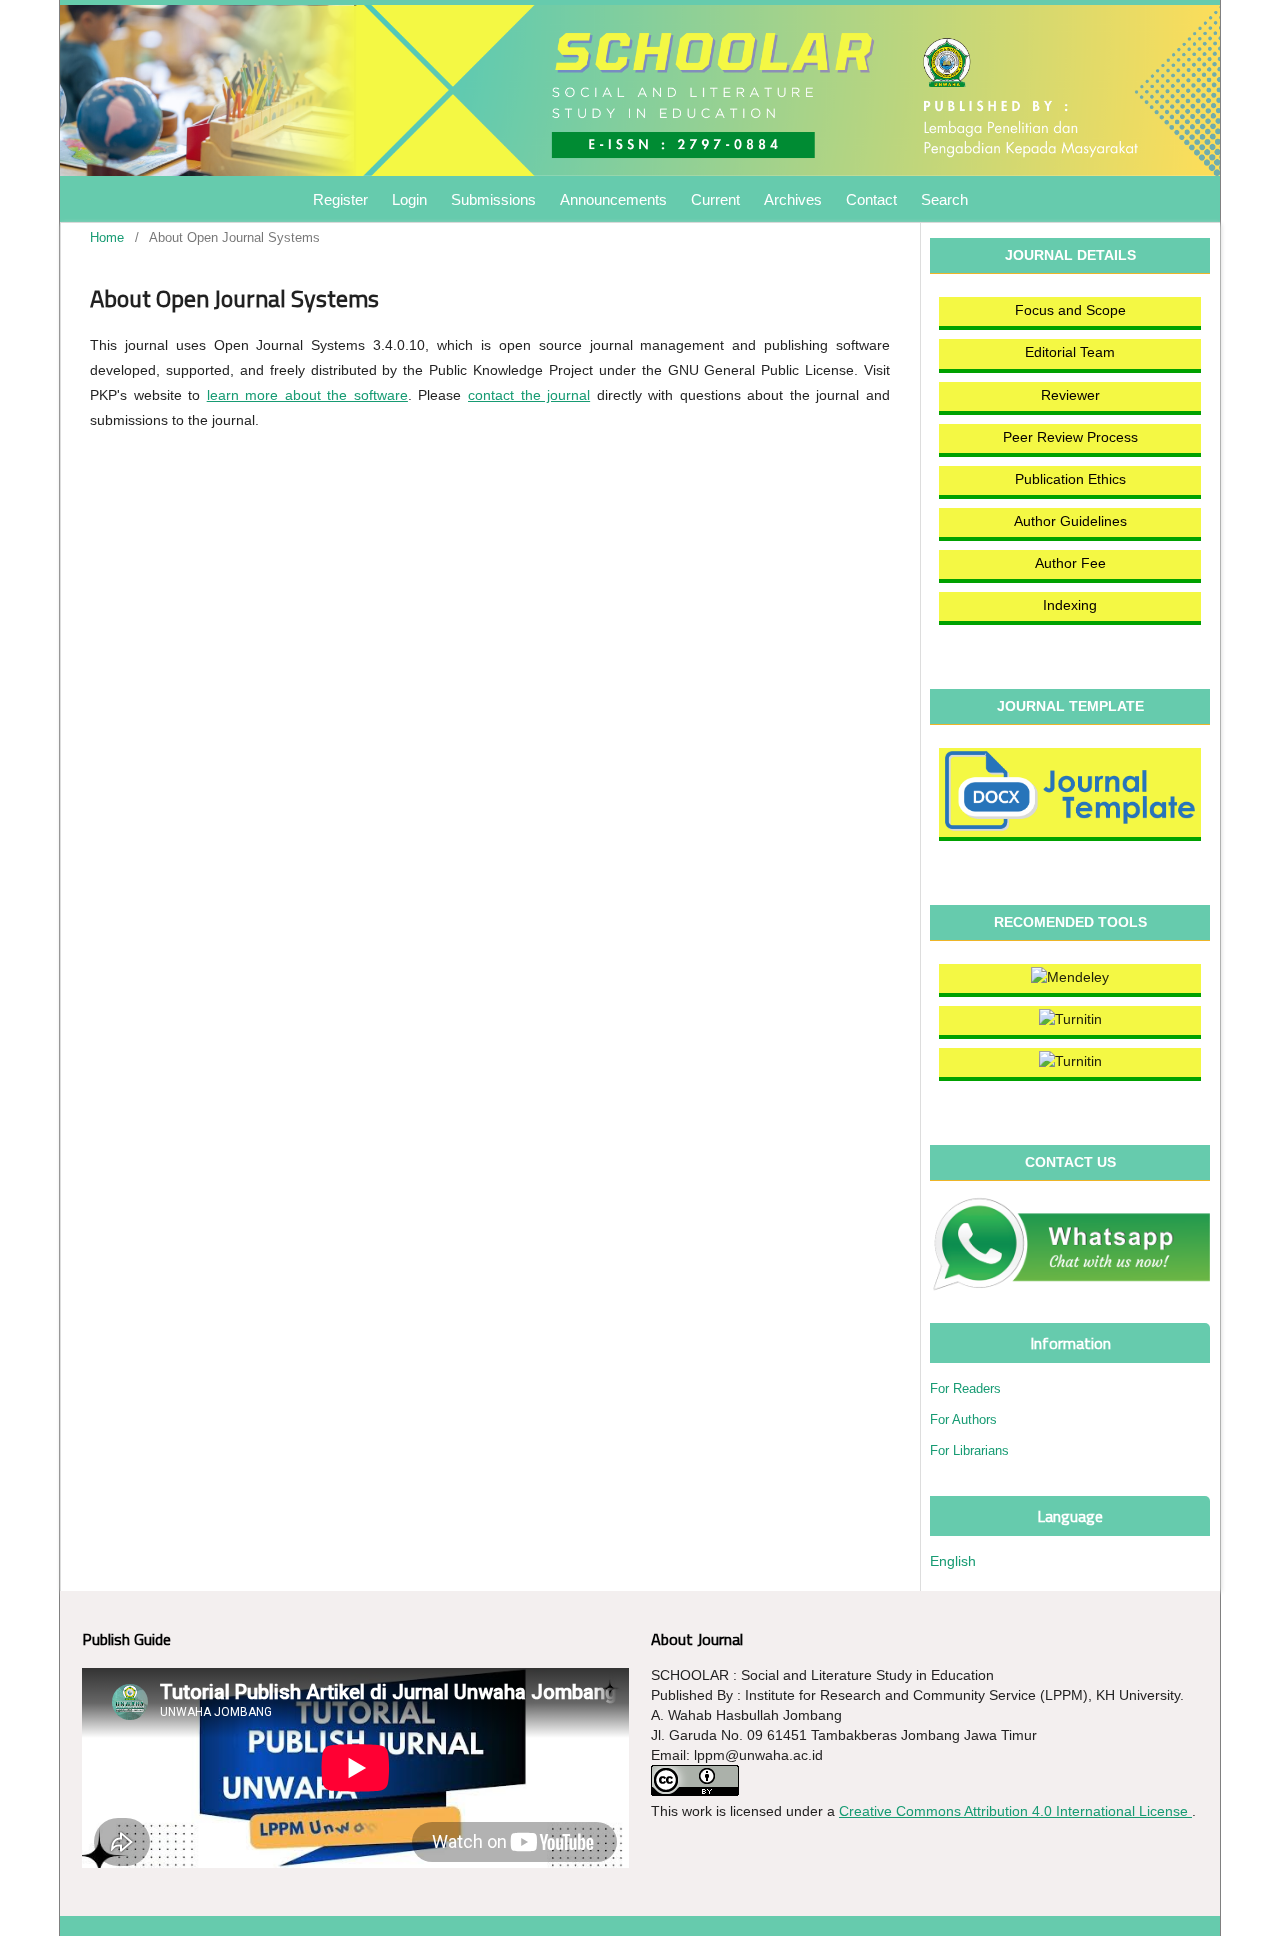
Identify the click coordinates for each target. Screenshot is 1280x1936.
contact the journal (529, 395)
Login (409, 199)
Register (340, 199)
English (953, 1561)
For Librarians (969, 1450)
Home (107, 237)
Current (715, 199)
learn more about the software (307, 395)
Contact (871, 199)
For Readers (965, 1388)
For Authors (963, 1419)
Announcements (613, 199)
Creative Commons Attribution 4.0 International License (1015, 1811)
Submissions (493, 199)
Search (944, 199)
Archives (793, 199)
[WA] (1070, 1244)
